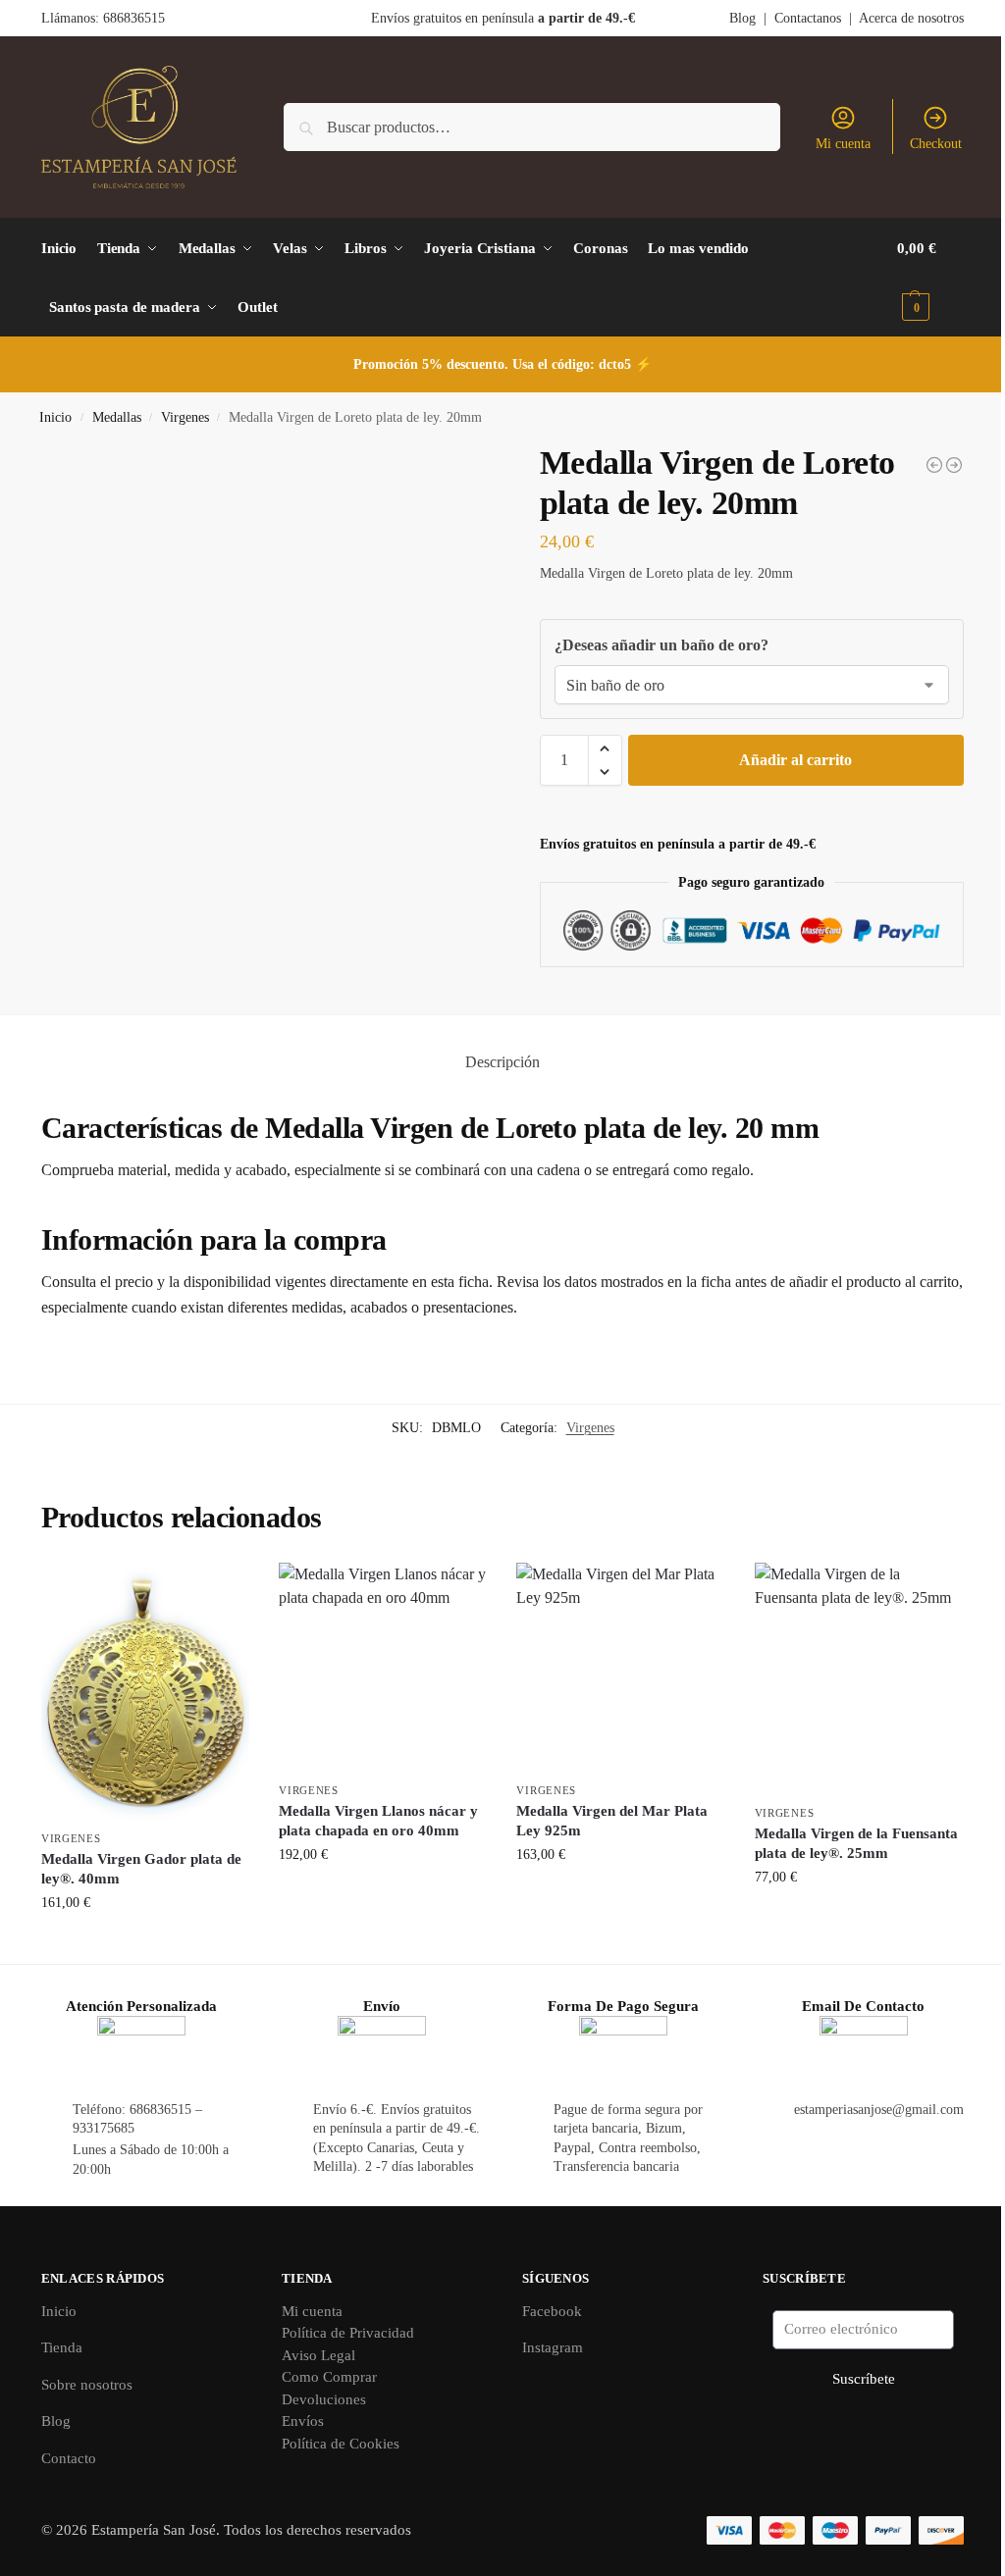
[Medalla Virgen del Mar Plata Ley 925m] (620, 1667)
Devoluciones (324, 2399)
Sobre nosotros (87, 2385)
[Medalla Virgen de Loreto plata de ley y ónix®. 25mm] (934, 465)
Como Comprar (329, 2377)
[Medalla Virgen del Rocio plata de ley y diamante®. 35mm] (954, 465)
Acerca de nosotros (911, 18)
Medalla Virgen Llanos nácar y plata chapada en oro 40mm (378, 1821)
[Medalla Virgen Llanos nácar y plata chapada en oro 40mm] (383, 1667)
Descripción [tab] (502, 1062)
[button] (930, 278)
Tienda (62, 2347)
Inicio (55, 417)
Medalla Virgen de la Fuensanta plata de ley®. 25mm (856, 1843)
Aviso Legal (318, 2355)
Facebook (552, 2311)
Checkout (936, 144)
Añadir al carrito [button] (146, 1944)
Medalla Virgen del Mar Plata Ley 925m (612, 1821)
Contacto (69, 2458)
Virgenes (185, 417)
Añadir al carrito (795, 760)
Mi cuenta (843, 144)
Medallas (117, 417)
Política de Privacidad (348, 2333)
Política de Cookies (341, 2444)
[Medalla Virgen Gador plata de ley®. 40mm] (145, 1691)
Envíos (303, 2421)
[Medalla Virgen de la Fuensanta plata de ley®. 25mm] (859, 1678)
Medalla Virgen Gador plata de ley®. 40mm (141, 1869)
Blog (742, 18)
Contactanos (808, 18)
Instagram (553, 2347)
